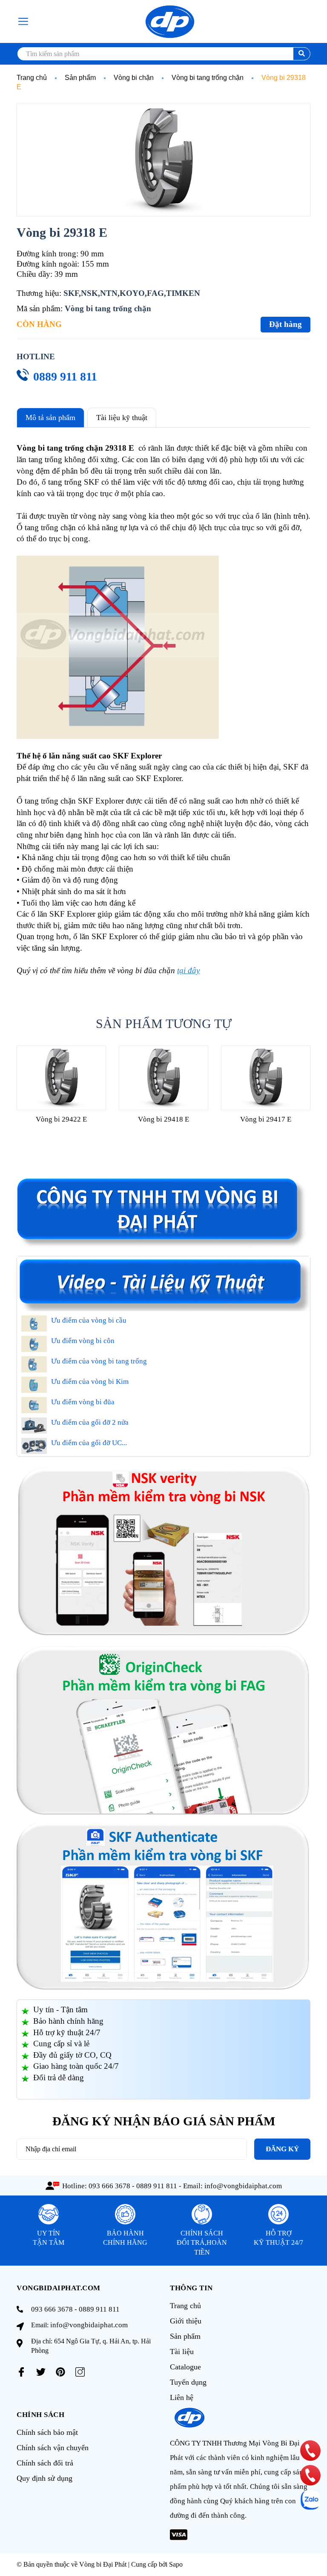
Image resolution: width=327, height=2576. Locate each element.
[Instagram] (80, 2372)
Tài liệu (182, 2352)
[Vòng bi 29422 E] (61, 1078)
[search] (302, 54)
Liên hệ (182, 2397)
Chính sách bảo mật (47, 2432)
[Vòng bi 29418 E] (163, 1078)
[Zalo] (310, 2500)
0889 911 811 (65, 376)
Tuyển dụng (188, 2382)
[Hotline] (310, 2451)
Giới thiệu (186, 2321)
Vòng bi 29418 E (163, 1119)
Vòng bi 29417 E (266, 1119)
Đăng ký (282, 2149)
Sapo (176, 2564)
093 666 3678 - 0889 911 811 (133, 2186)
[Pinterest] (60, 2372)
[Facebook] (21, 2372)
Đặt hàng (285, 324)
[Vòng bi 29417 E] (266, 1078)
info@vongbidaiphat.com (243, 2186)
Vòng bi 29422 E (61, 1119)
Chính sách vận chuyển (53, 2448)
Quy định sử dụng (44, 2478)
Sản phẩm (185, 2336)
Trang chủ (185, 2306)
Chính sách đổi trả (45, 2463)
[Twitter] (41, 2372)
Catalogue (185, 2367)
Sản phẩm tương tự (164, 1024)
